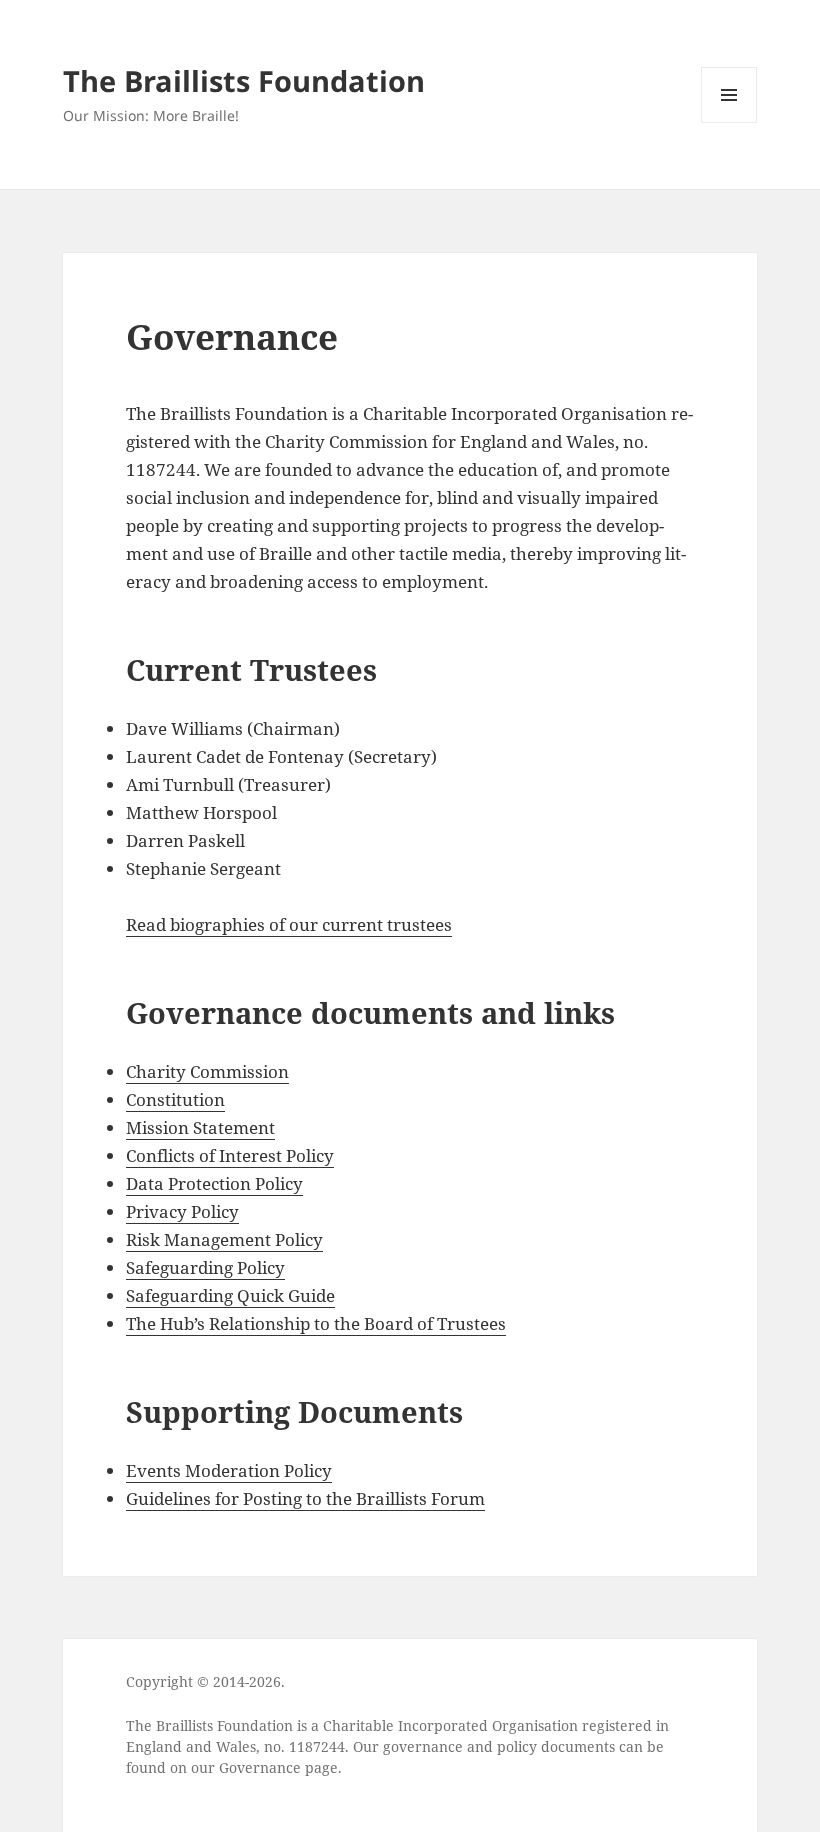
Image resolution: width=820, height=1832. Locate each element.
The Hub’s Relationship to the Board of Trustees (316, 1323)
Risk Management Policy (224, 1239)
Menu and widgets (729, 122)
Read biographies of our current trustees (289, 924)
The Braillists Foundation (244, 80)
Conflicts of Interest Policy (230, 1155)
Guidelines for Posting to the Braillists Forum (305, 1498)
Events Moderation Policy (229, 1470)
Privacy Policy (182, 1211)
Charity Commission (207, 1071)
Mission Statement (200, 1127)
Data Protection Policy (214, 1183)
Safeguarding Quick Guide (230, 1295)
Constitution (175, 1099)
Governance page (278, 1767)
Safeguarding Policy (205, 1267)
